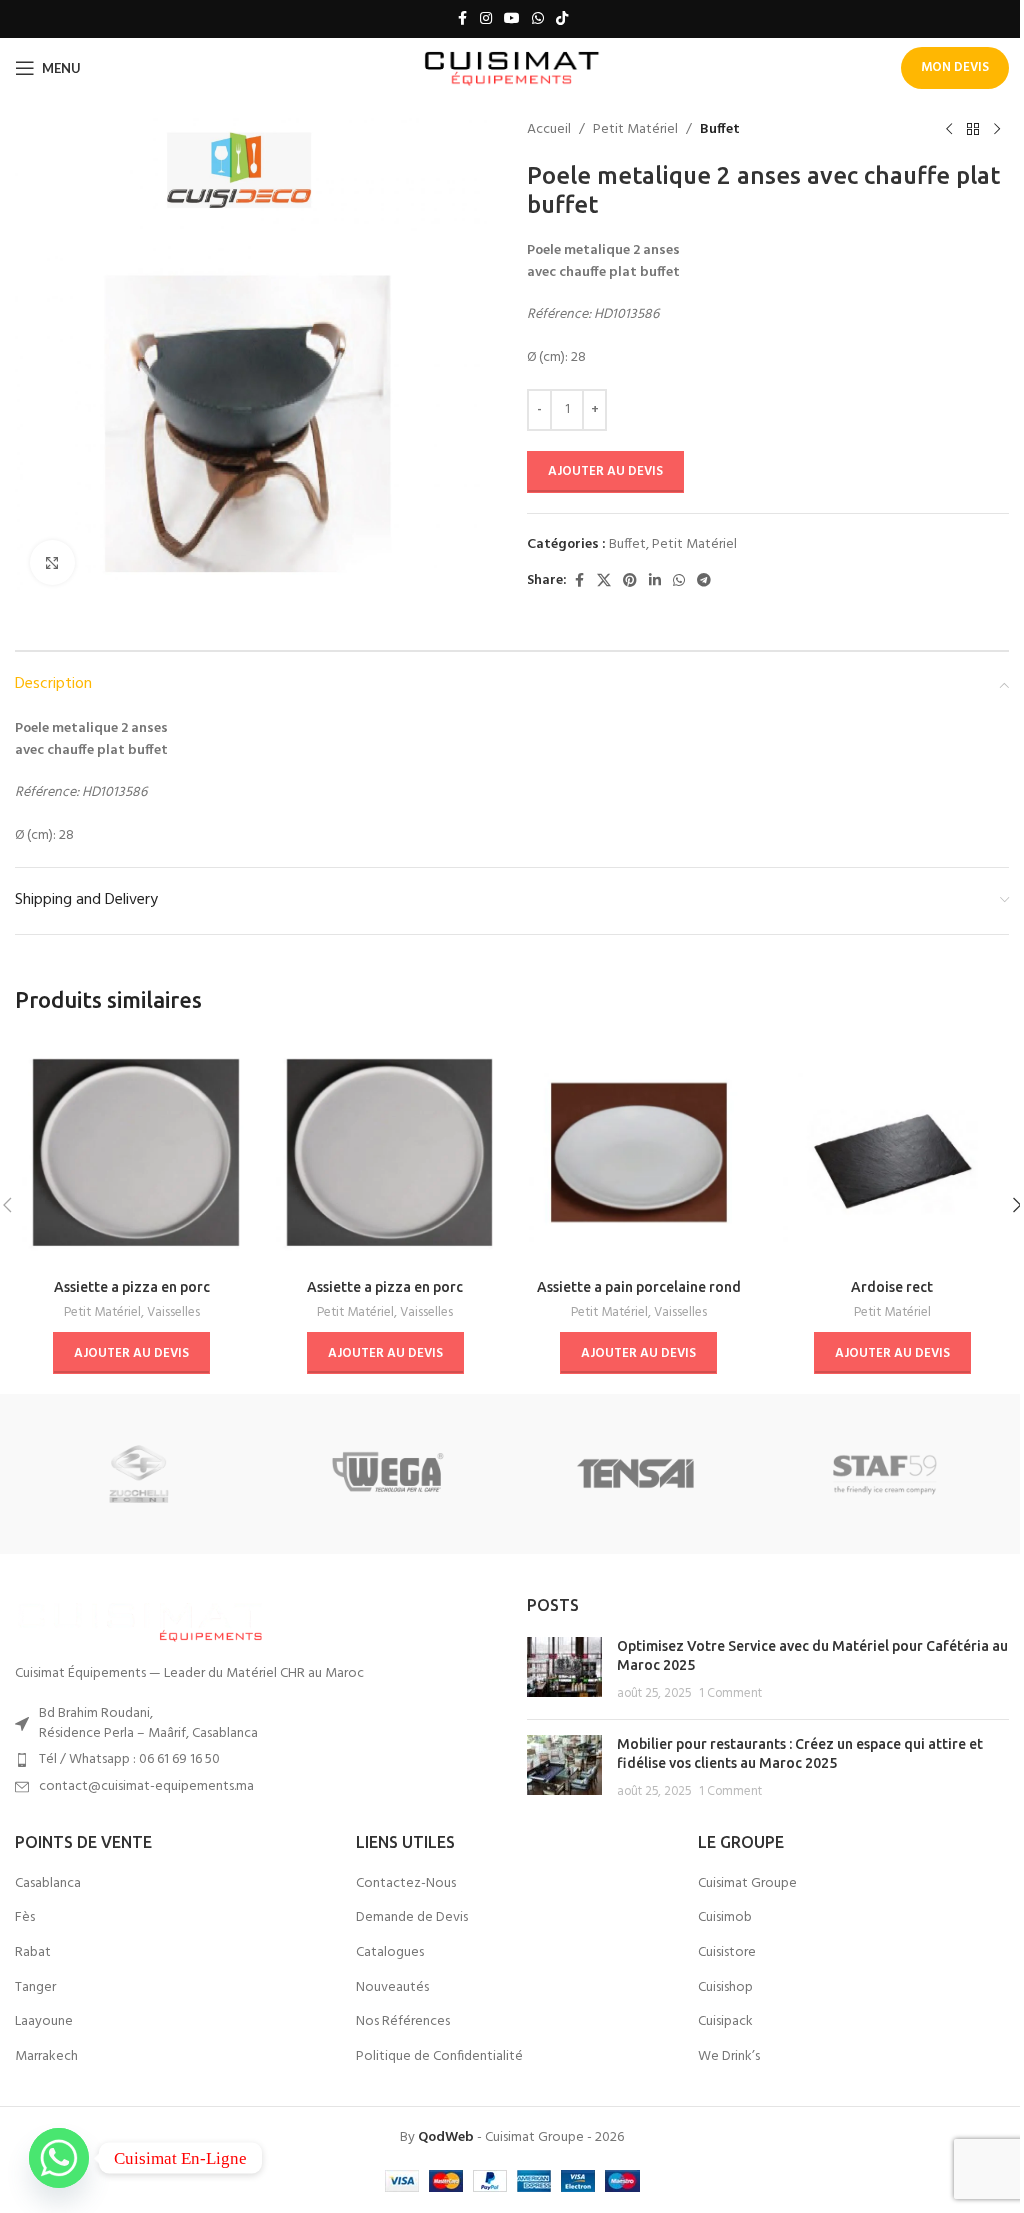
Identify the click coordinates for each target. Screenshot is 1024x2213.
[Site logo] (512, 68)
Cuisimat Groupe (747, 1884)
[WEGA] (388, 1474)
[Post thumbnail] (564, 1670)
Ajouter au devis (605, 471)
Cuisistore (727, 1953)
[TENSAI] (636, 1474)
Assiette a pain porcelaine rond (639, 1287)
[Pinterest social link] (630, 581)
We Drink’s (729, 2057)
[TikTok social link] (562, 19)
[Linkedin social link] (655, 581)
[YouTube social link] (512, 19)
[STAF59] (884, 1474)
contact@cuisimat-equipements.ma (146, 1786)
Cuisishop (725, 1988)
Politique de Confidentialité (439, 2057)
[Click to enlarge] (52, 562)
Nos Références (403, 2022)
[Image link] (140, 1619)
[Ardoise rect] (893, 1153)
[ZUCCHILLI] (139, 1474)
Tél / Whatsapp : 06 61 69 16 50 (129, 1759)
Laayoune (44, 2022)
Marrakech (46, 2057)
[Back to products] (973, 130)
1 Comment (730, 1694)
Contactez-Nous (406, 1884)
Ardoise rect (892, 1287)
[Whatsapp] (59, 2158)
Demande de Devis (412, 1918)
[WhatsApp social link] (538, 19)
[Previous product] (949, 130)
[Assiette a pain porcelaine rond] (639, 1153)
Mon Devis (955, 67)
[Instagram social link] (486, 19)
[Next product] (997, 130)
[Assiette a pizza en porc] (132, 1153)
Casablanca (48, 1884)
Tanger (35, 1988)
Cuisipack (725, 2022)
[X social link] (604, 581)
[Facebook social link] (462, 19)
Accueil (549, 130)
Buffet (720, 130)
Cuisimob (725, 1918)
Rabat (33, 1953)
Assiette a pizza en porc (132, 1287)
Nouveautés (392, 1988)
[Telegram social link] (704, 581)
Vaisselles (173, 1312)
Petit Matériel (635, 130)
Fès (25, 1918)
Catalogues (390, 1953)
